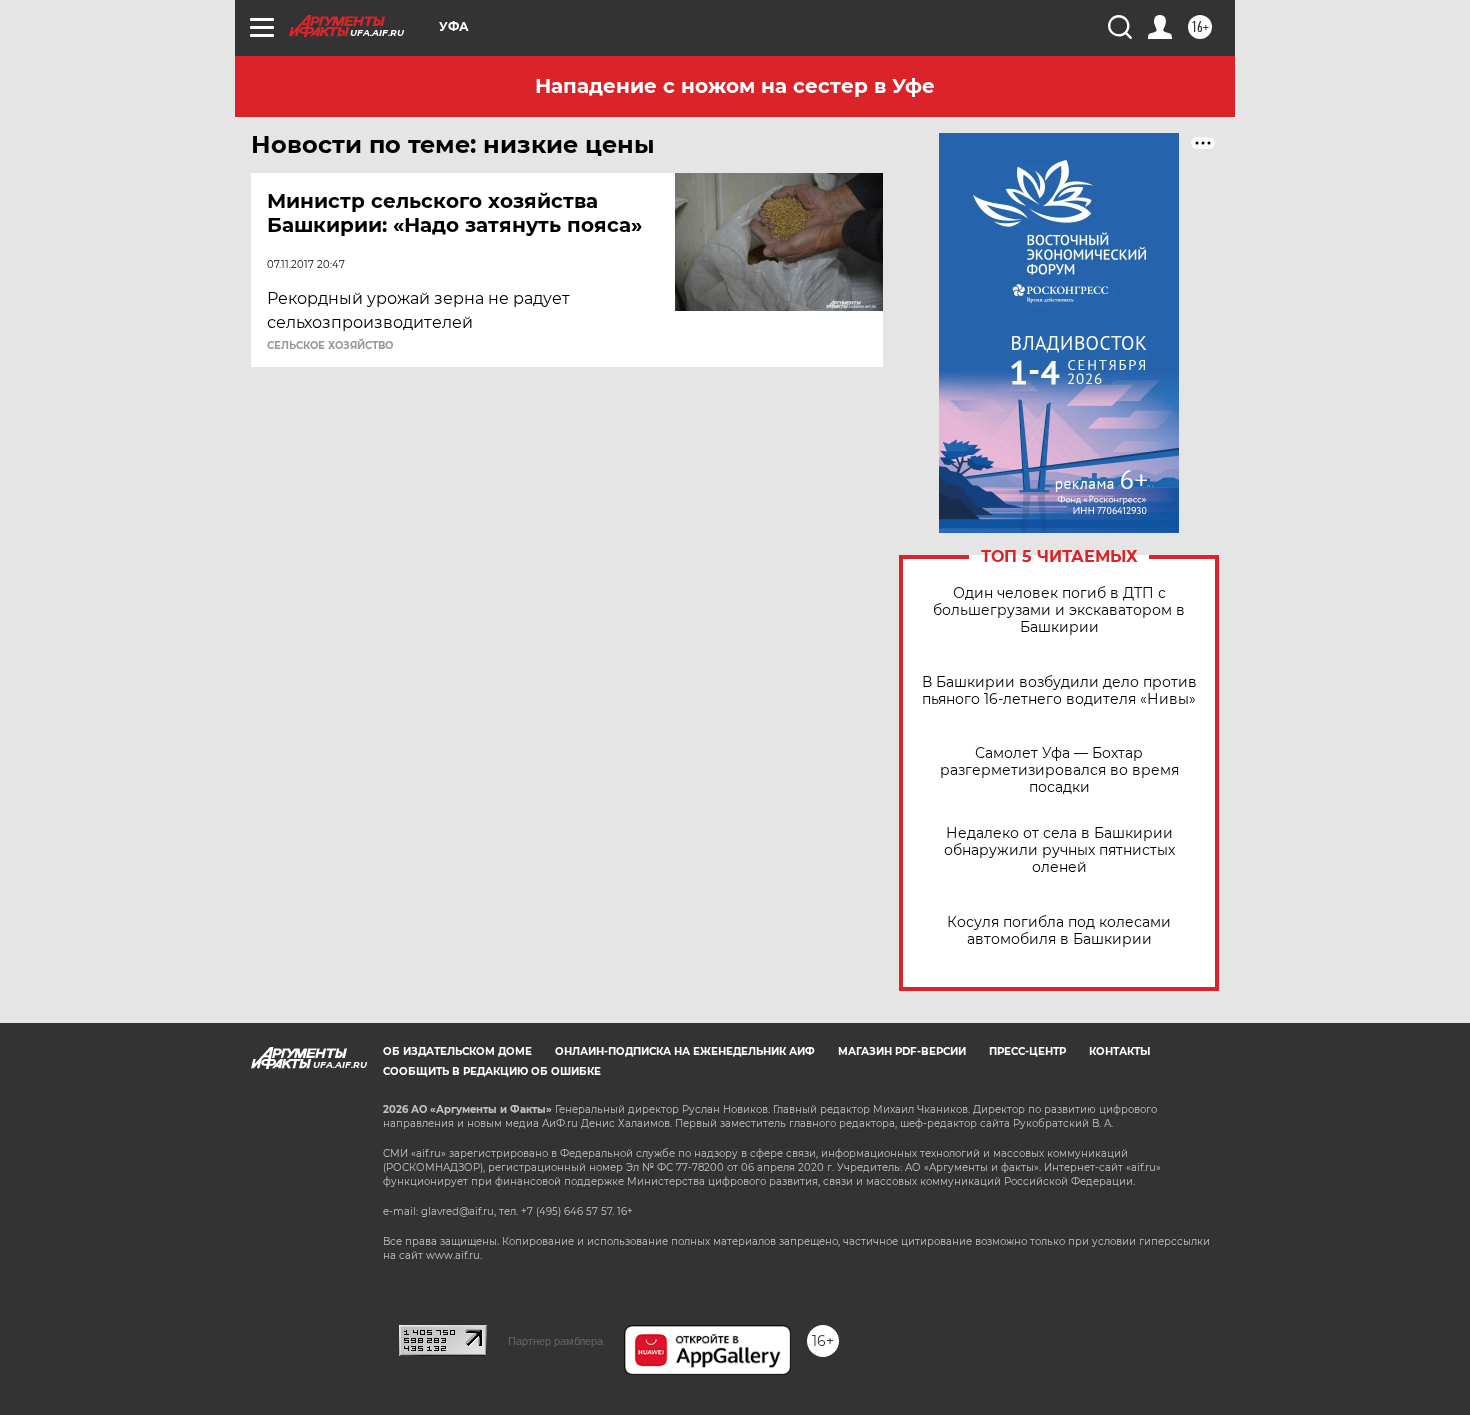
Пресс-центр (1027, 1051)
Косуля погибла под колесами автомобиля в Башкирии (1059, 931)
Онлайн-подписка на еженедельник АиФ (685, 1051)
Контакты (1119, 1051)
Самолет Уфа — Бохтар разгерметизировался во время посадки (1059, 770)
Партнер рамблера (555, 1341)
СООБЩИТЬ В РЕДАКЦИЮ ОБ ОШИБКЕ (492, 1071)
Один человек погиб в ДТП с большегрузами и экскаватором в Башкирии (1059, 610)
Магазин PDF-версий (902, 1051)
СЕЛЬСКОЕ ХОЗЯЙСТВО (330, 346)
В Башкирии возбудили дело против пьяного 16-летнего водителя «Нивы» (1059, 691)
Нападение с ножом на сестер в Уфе (735, 86)
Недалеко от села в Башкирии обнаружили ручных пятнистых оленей (1059, 850)
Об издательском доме (457, 1051)
